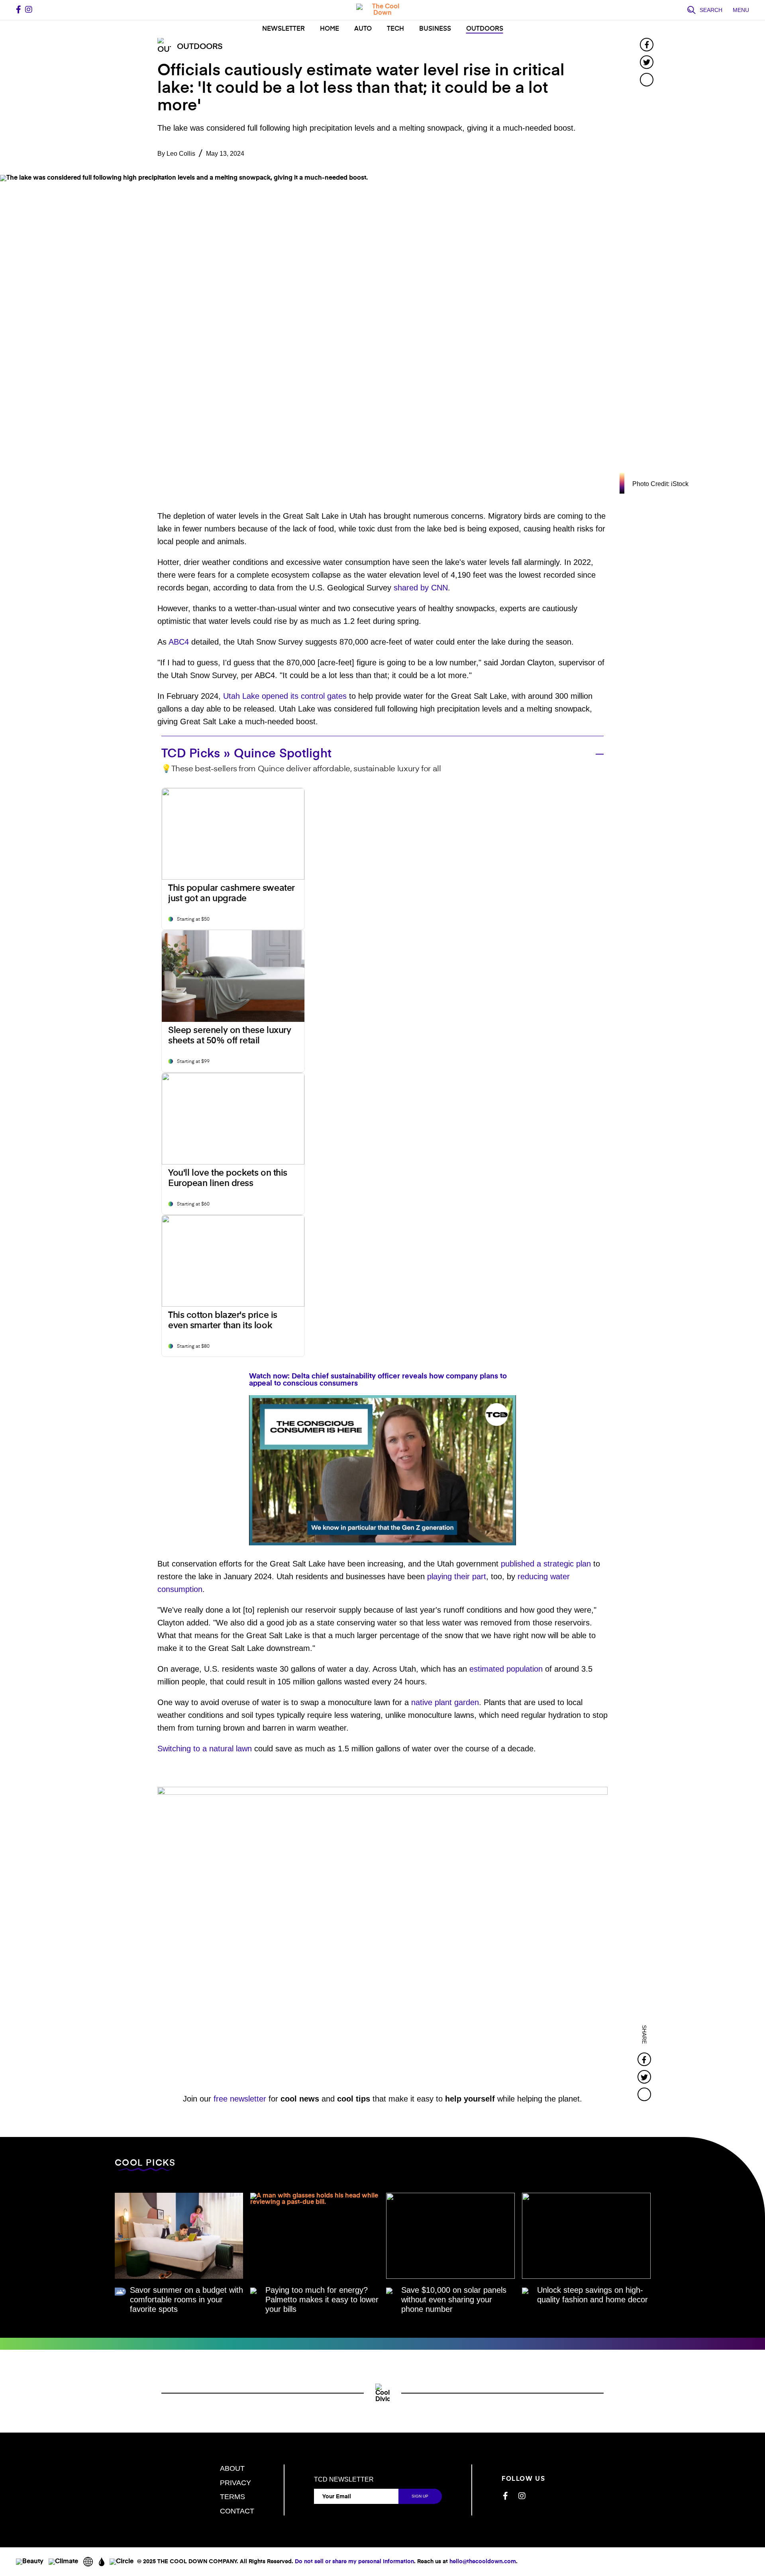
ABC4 (179, 642)
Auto (363, 29)
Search (711, 10)
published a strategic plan (546, 1564)
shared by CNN (421, 588)
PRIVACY (235, 2483)
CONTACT (237, 2511)
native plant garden (445, 1702)
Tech (395, 29)
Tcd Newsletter (344, 2480)
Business (435, 29)
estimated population (506, 1669)
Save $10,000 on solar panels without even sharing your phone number (454, 2300)
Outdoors (485, 29)
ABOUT (232, 2468)
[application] (382, 1470)
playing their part (457, 1576)
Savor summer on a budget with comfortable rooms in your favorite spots (186, 2300)
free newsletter (240, 2099)
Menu (741, 10)
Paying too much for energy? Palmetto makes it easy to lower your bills (322, 2300)
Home (330, 29)
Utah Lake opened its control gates (285, 696)
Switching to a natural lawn (205, 1749)
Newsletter (283, 29)
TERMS (232, 2497)
